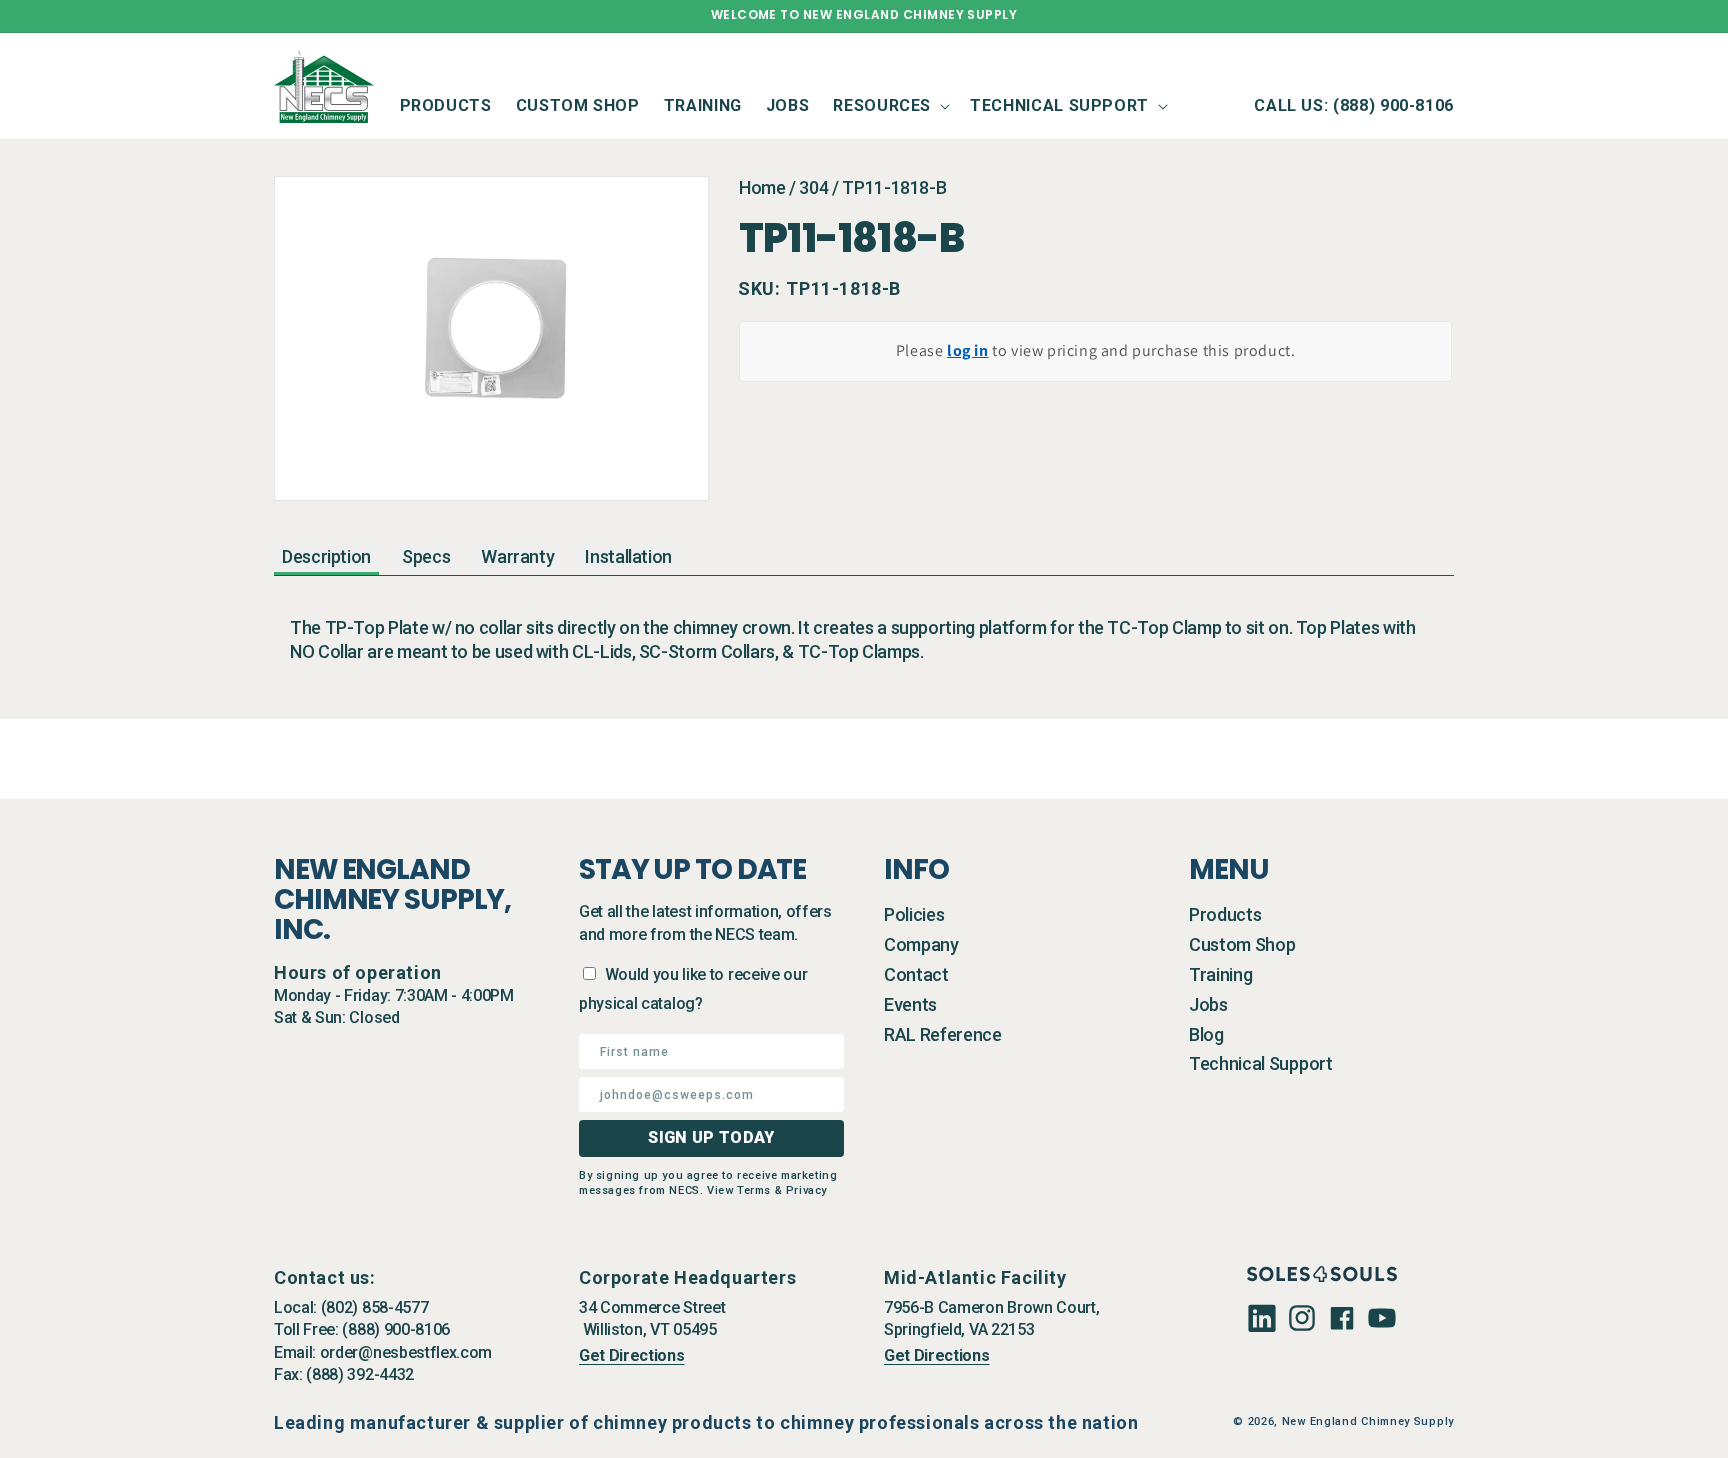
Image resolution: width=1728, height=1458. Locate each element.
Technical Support (1261, 1063)
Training (1220, 974)
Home (762, 187)
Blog (1206, 1034)
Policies (914, 914)
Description (326, 556)
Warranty (517, 556)
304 (813, 187)
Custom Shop (1242, 944)
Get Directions (632, 1355)
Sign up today (711, 1137)
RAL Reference (943, 1034)
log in (968, 350)
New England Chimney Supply (1368, 1421)
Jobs (1208, 1004)
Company (921, 944)
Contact (916, 974)
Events (910, 1004)
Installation (628, 556)
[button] (889, 106)
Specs (426, 556)
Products (1225, 914)
